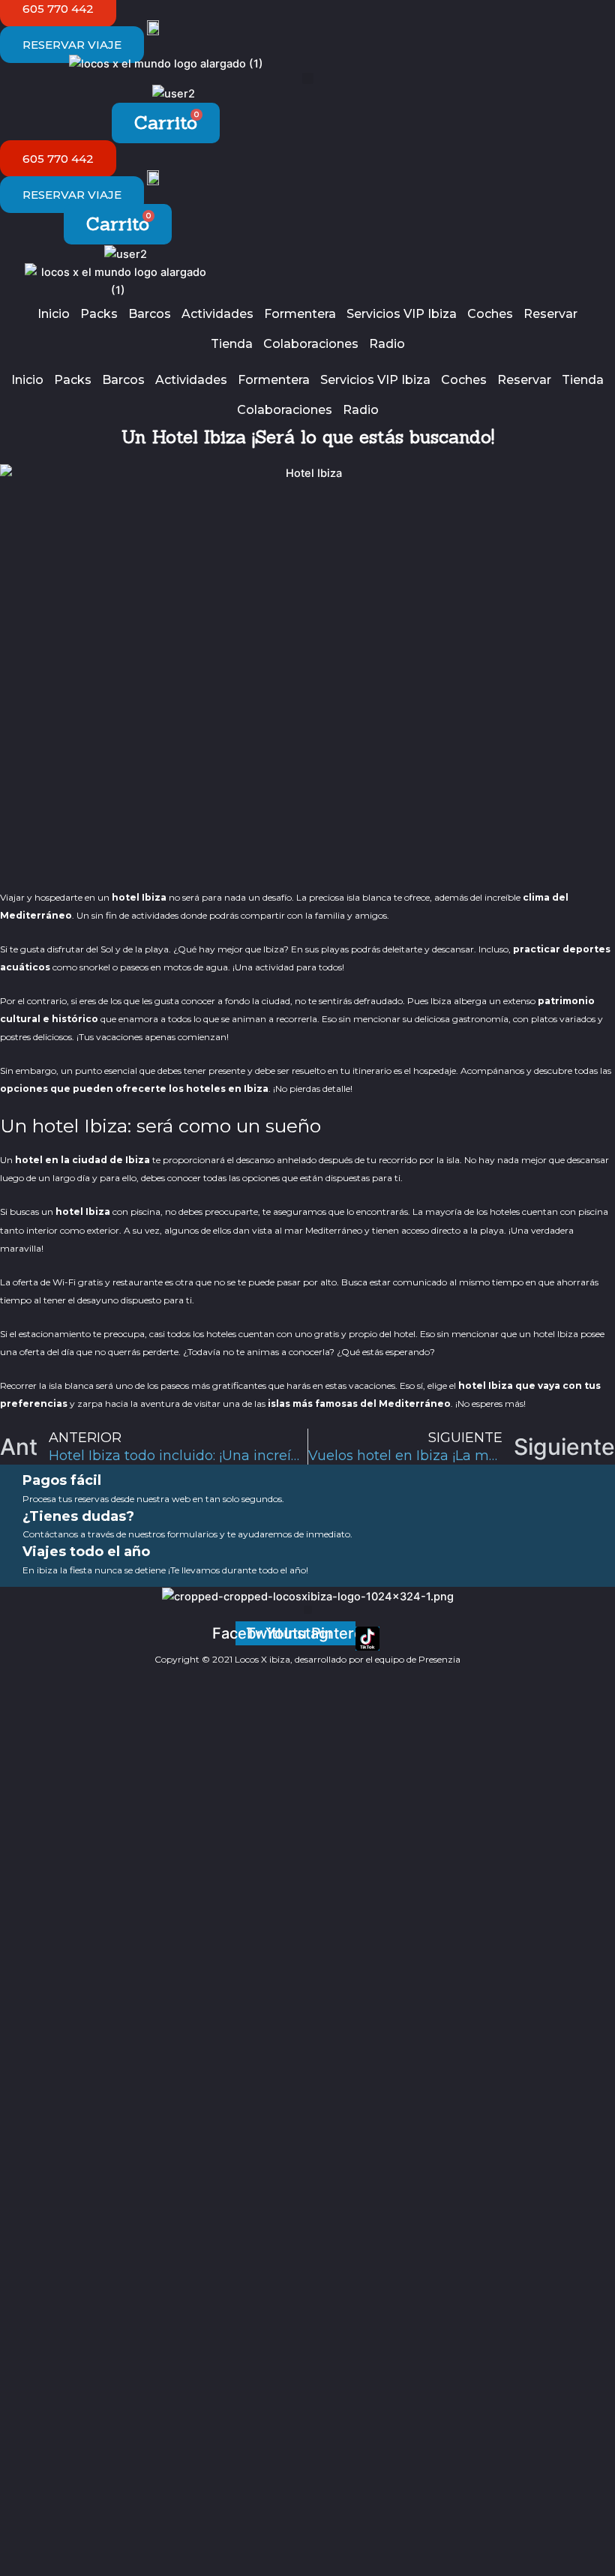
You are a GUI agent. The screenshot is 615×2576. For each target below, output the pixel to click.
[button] (308, 78)
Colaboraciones (311, 344)
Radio (387, 344)
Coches (490, 314)
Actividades (217, 314)
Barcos (150, 314)
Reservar (550, 314)
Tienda (232, 344)
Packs (99, 314)
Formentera (300, 314)
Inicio (54, 314)
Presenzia (439, 1659)
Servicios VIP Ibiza (402, 314)
